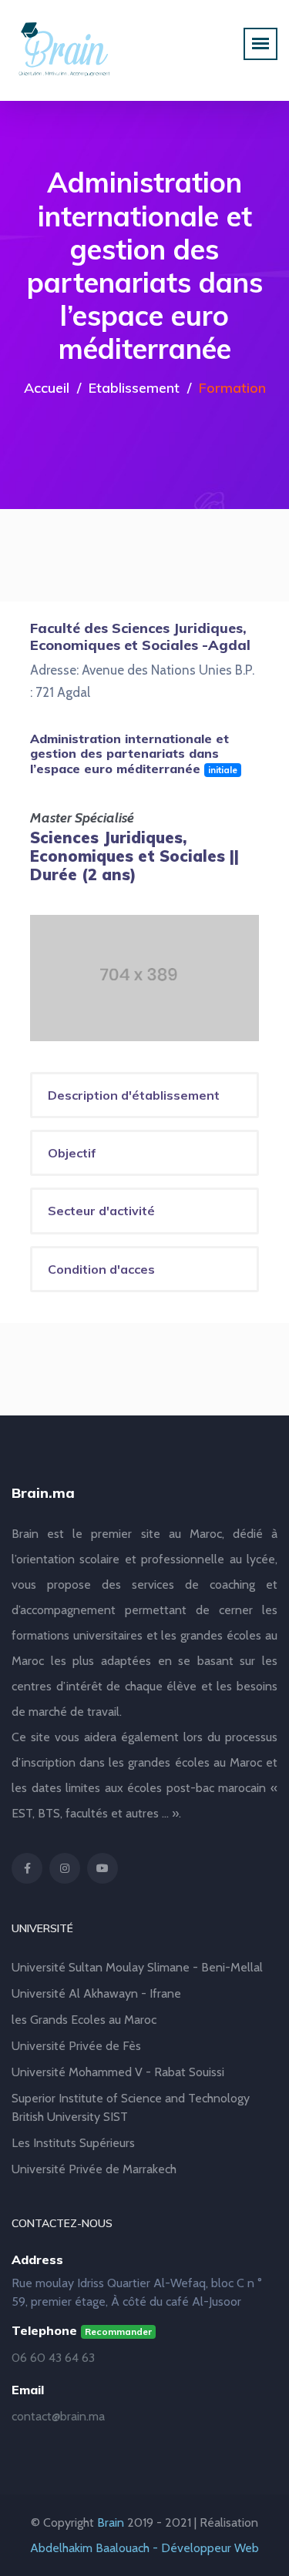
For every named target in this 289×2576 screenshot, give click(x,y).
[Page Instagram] (65, 1868)
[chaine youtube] (102, 1868)
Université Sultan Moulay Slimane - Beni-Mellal (137, 1967)
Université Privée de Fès (76, 2046)
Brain (111, 2522)
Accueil (47, 388)
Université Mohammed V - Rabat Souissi (118, 2072)
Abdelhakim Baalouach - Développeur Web (144, 2548)
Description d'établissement (134, 1095)
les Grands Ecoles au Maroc (84, 2020)
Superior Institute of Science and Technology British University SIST (131, 2107)
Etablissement (134, 388)
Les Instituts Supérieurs (73, 2143)
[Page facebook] (27, 1868)
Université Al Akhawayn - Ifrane (96, 1993)
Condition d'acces (101, 1269)
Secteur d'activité (101, 1211)
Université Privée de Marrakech (94, 2169)
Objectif (72, 1153)
